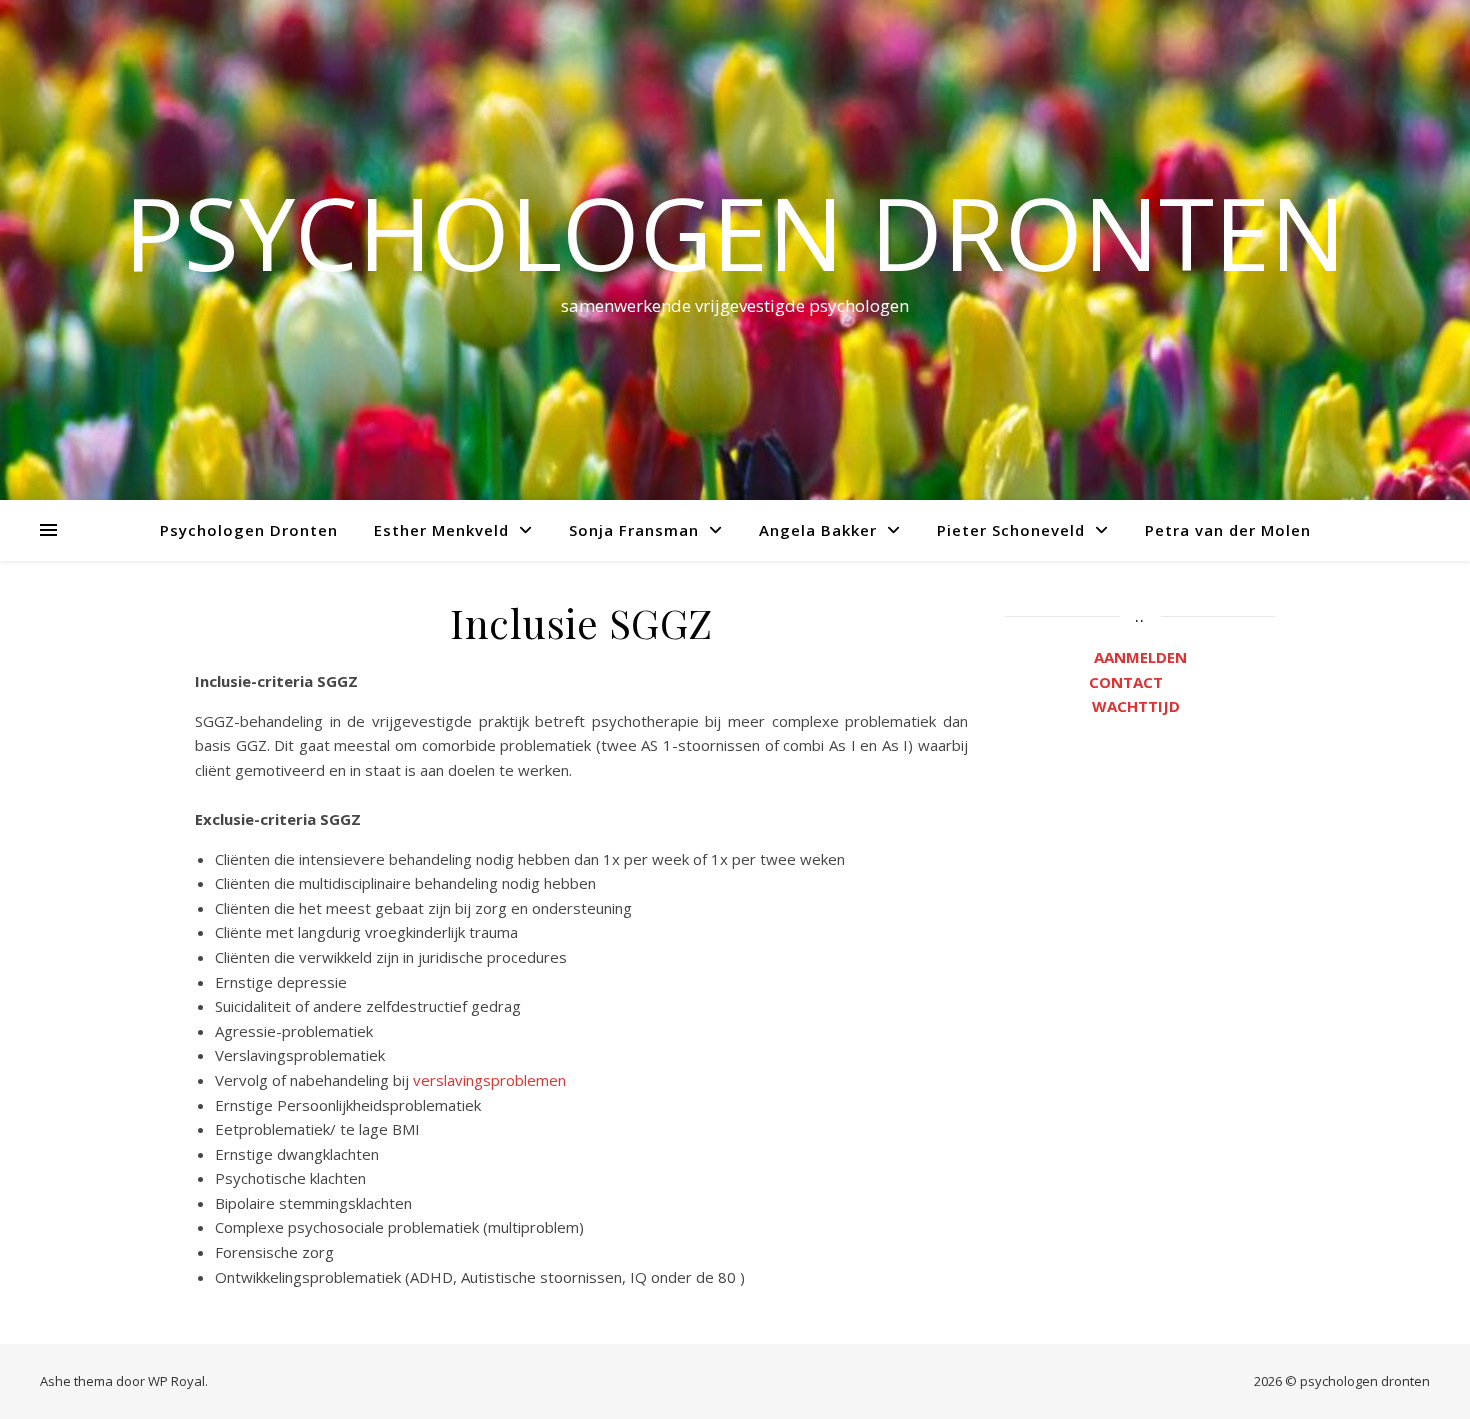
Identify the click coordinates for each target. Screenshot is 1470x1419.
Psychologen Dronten (249, 530)
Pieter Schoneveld (1011, 530)
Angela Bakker (818, 530)
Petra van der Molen (1228, 530)
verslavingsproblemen (489, 1080)
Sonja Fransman (634, 530)
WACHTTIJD (1140, 706)
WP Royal (176, 1381)
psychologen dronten (735, 232)
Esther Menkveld (441, 530)
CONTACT (1140, 682)
